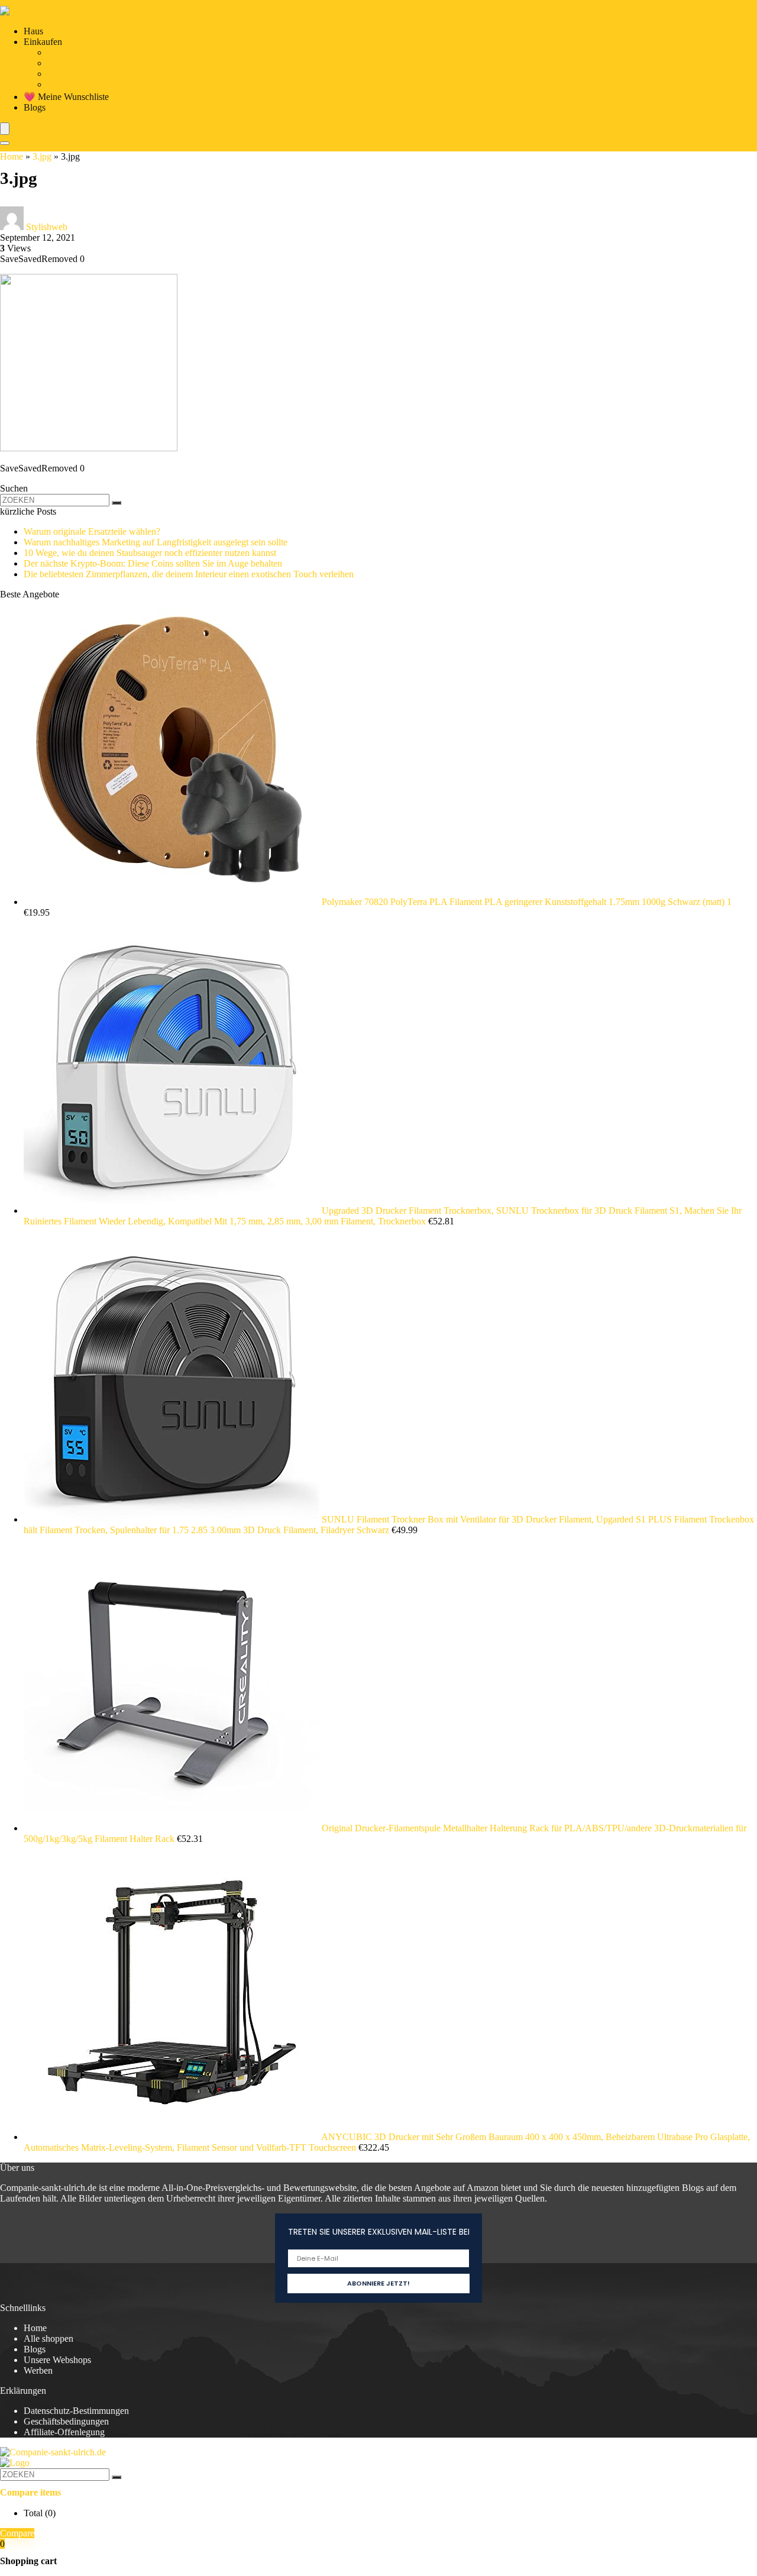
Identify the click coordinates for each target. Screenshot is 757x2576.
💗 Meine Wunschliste (66, 97)
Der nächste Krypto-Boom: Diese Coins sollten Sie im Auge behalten (153, 563)
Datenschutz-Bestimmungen (76, 2411)
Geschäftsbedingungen (66, 2421)
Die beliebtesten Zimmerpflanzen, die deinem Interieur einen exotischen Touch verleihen (189, 574)
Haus (33, 31)
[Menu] (5, 129)
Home (12, 156)
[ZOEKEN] (117, 503)
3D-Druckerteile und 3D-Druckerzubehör (125, 52)
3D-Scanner (70, 84)
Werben (38, 2370)
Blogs (35, 107)
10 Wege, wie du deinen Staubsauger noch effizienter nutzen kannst (150, 553)
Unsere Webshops (57, 2360)
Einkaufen (43, 42)
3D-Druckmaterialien (87, 74)
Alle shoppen (48, 2339)
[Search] (5, 143)
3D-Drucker (70, 63)
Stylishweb (47, 227)
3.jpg (42, 156)
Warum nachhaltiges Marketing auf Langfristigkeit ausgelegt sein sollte (156, 542)
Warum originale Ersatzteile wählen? (92, 531)
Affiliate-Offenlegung (64, 2432)
